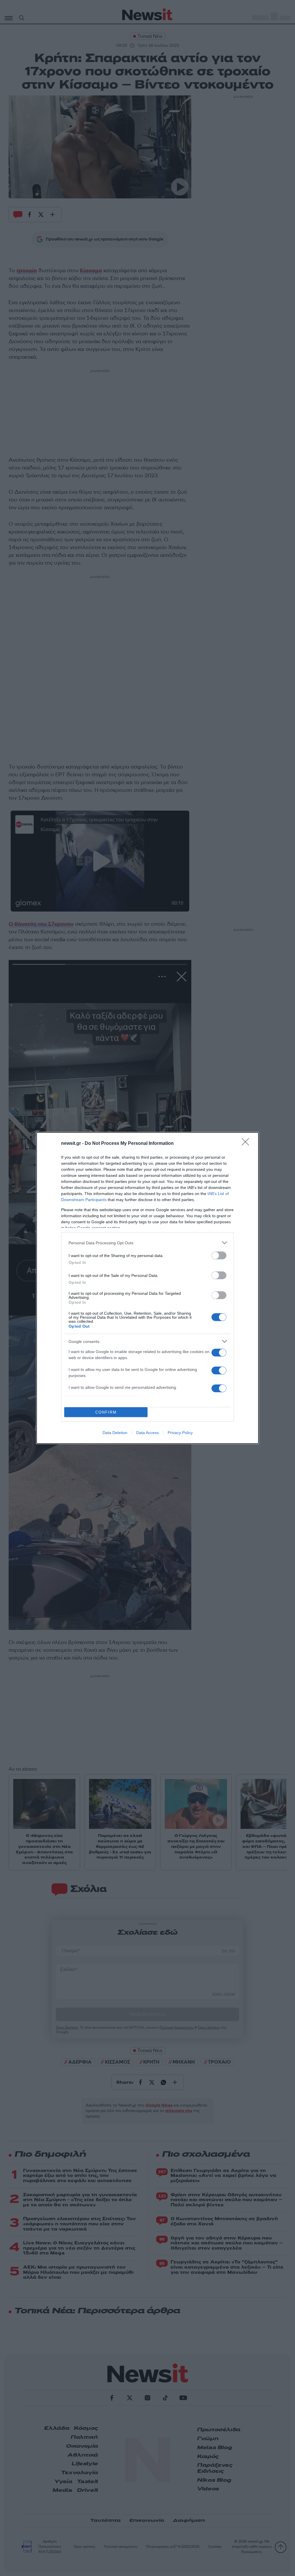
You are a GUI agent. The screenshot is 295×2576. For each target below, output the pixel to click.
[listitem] (147, 1243)
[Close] (247, 1144)
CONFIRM (106, 1412)
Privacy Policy (180, 1433)
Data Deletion (115, 1433)
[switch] (219, 1255)
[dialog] (147, 1288)
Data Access (147, 1433)
